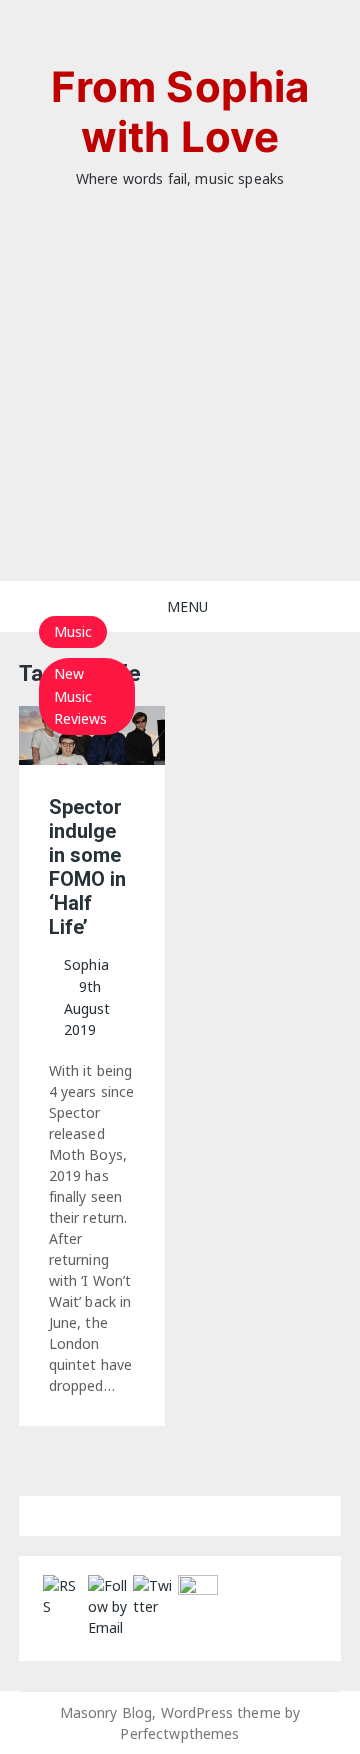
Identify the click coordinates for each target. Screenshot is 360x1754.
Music (73, 631)
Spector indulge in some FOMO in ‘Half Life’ (87, 867)
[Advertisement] (180, 415)
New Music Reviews (81, 696)
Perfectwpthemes (179, 1733)
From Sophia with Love (180, 111)
